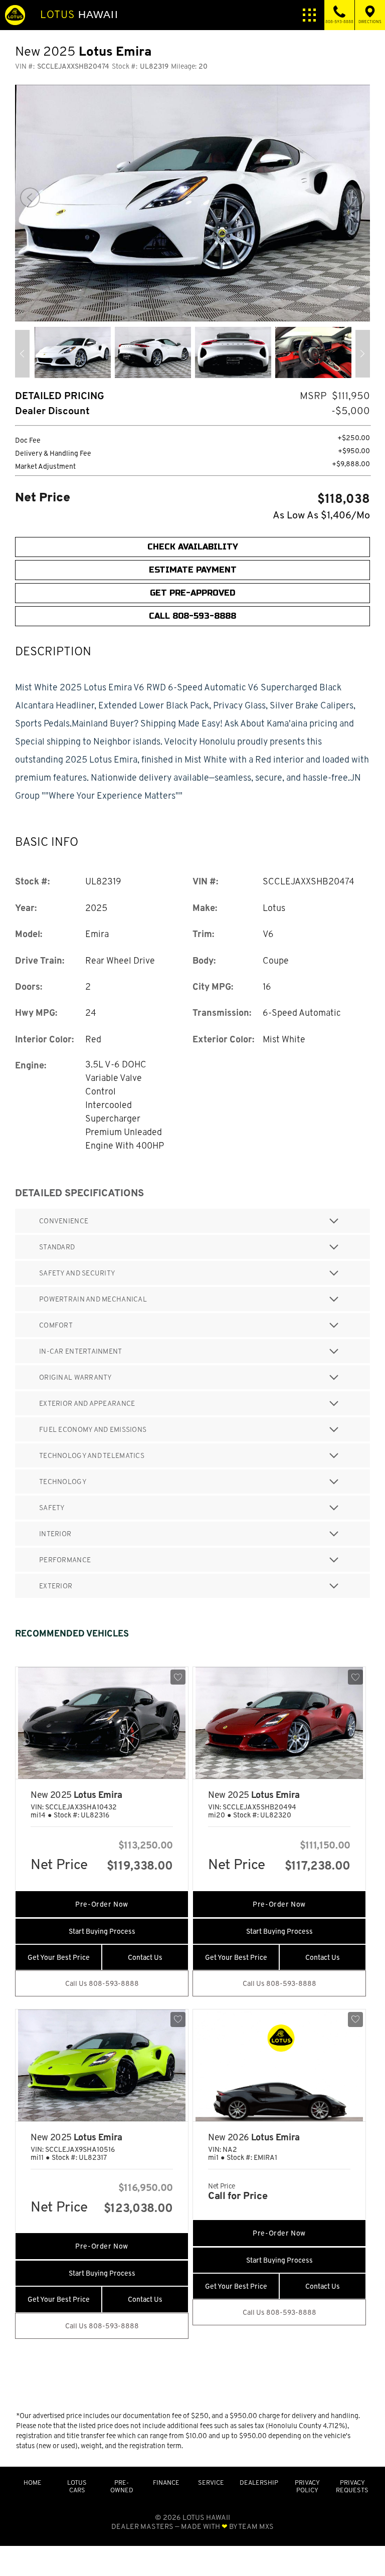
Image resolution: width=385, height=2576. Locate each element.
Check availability (193, 547)
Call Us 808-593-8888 (102, 1983)
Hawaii (79, 15)
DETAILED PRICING (60, 396)
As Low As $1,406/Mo (321, 515)
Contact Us (145, 1957)
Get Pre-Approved (192, 593)
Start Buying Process (102, 1931)
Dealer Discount (52, 411)
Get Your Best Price (59, 1957)
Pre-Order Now (102, 1904)
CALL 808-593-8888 (192, 616)
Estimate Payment (193, 570)
